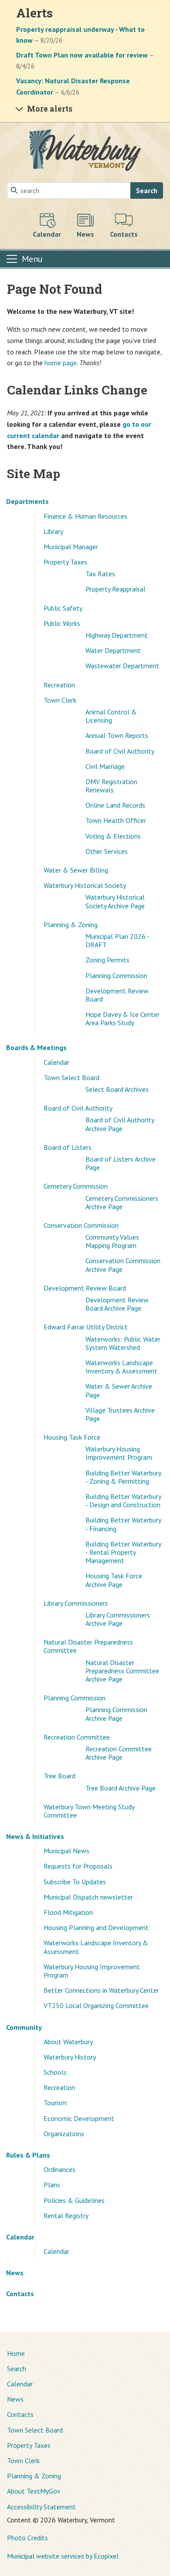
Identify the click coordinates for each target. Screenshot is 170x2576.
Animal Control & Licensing (111, 716)
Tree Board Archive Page (121, 1788)
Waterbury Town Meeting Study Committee (89, 1811)
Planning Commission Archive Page (116, 1714)
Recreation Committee (77, 1737)
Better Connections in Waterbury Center (101, 1990)
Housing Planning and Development (96, 1927)
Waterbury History (70, 2057)
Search (147, 190)
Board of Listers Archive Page (121, 1163)
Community (24, 2027)
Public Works (62, 623)
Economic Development (79, 2118)
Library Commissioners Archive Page (118, 1619)
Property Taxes (65, 562)
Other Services (107, 851)
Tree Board (59, 1776)
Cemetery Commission (76, 1186)
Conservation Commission (81, 1225)
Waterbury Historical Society (85, 885)
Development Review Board (117, 995)
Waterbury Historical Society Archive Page (115, 901)
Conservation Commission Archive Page (123, 1265)
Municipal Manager (71, 547)
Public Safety (63, 608)
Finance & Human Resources (85, 516)
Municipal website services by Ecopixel (63, 2556)
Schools (55, 2072)
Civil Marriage (105, 766)
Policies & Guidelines (74, 2200)
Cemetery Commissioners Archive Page (122, 1202)
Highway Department (117, 635)
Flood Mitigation (68, 1912)
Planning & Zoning (71, 924)
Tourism (55, 2103)
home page (61, 363)
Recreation (59, 685)
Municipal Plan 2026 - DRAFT (117, 940)
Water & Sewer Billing (76, 870)
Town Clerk (60, 700)
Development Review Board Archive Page (117, 1304)
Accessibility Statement (41, 2507)
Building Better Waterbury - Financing (123, 1524)
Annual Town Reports (117, 735)
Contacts (20, 2294)
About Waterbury (68, 2042)
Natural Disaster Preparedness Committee (88, 1646)
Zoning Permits (107, 960)
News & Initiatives (35, 1836)
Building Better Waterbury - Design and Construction (123, 1500)
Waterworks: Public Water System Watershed (123, 1343)
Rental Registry (66, 2216)
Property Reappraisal (116, 589)
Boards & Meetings (36, 1047)
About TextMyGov (34, 2491)
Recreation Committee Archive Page (119, 1753)
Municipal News (66, 1851)
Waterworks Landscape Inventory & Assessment (121, 1367)
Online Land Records (115, 805)
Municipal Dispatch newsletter (88, 1897)
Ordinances (59, 2169)
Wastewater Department (122, 666)
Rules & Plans (28, 2155)
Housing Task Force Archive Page (114, 1580)
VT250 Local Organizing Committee (96, 2005)
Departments (27, 501)
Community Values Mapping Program (112, 1241)
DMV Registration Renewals (111, 786)
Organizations (64, 2134)
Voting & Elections (113, 836)
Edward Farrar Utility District (86, 1327)
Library (53, 531)
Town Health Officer (116, 820)
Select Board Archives (117, 1089)
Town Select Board (71, 1077)
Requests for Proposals (78, 1866)
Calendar (56, 1062)
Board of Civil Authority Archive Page (120, 1124)
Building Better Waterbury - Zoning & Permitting (123, 1477)
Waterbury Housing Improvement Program (119, 1453)
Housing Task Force (72, 1437)
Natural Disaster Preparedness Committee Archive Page (122, 1671)
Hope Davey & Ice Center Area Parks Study (122, 1018)
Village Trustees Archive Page (120, 1414)
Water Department (113, 650)
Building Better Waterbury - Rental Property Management (123, 1552)
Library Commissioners (76, 1603)
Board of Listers (68, 1147)
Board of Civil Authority (120, 751)
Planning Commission (116, 975)
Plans (52, 2185)
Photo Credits (27, 2538)
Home (16, 2353)
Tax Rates (100, 574)
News (15, 2273)
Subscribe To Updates (75, 1882)
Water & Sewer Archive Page (119, 1390)
